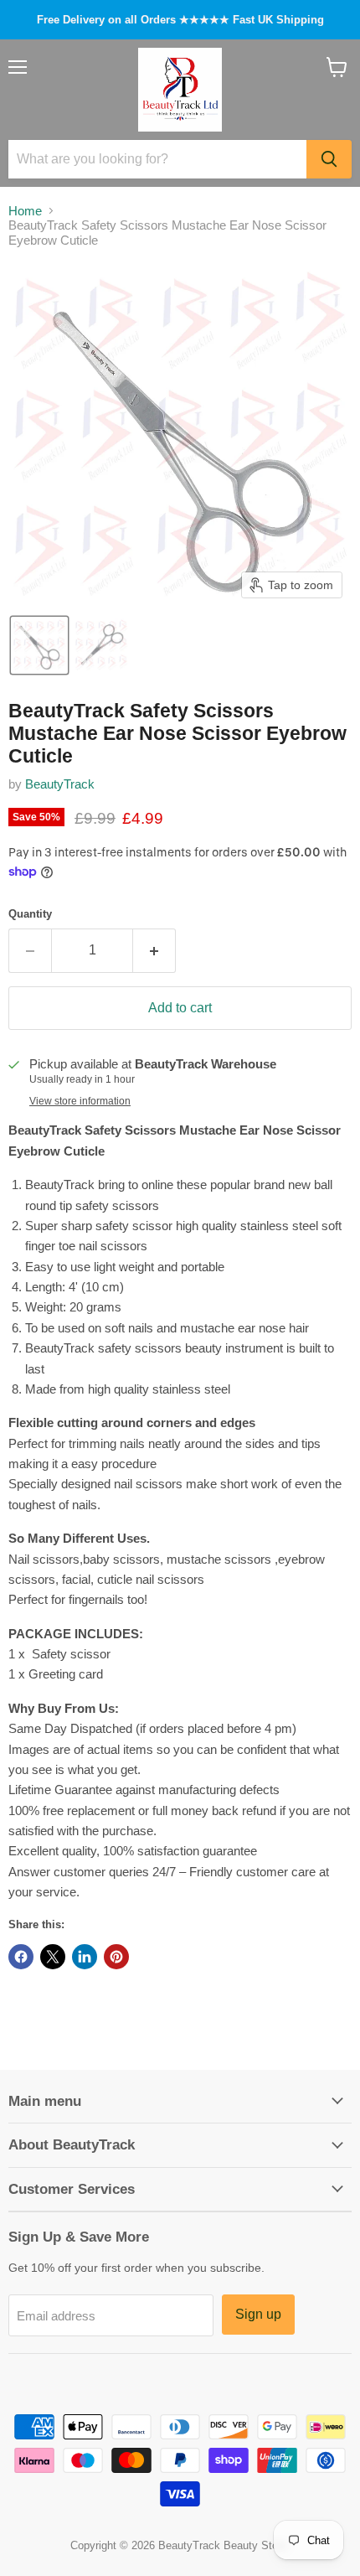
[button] (39, 645)
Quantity (30, 914)
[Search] (329, 159)
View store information (80, 1101)
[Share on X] (53, 1957)
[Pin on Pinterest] (116, 1957)
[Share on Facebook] (21, 1957)
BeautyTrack (60, 784)
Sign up (258, 2314)
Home (25, 211)
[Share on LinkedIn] (85, 1957)
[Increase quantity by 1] (154, 950)
